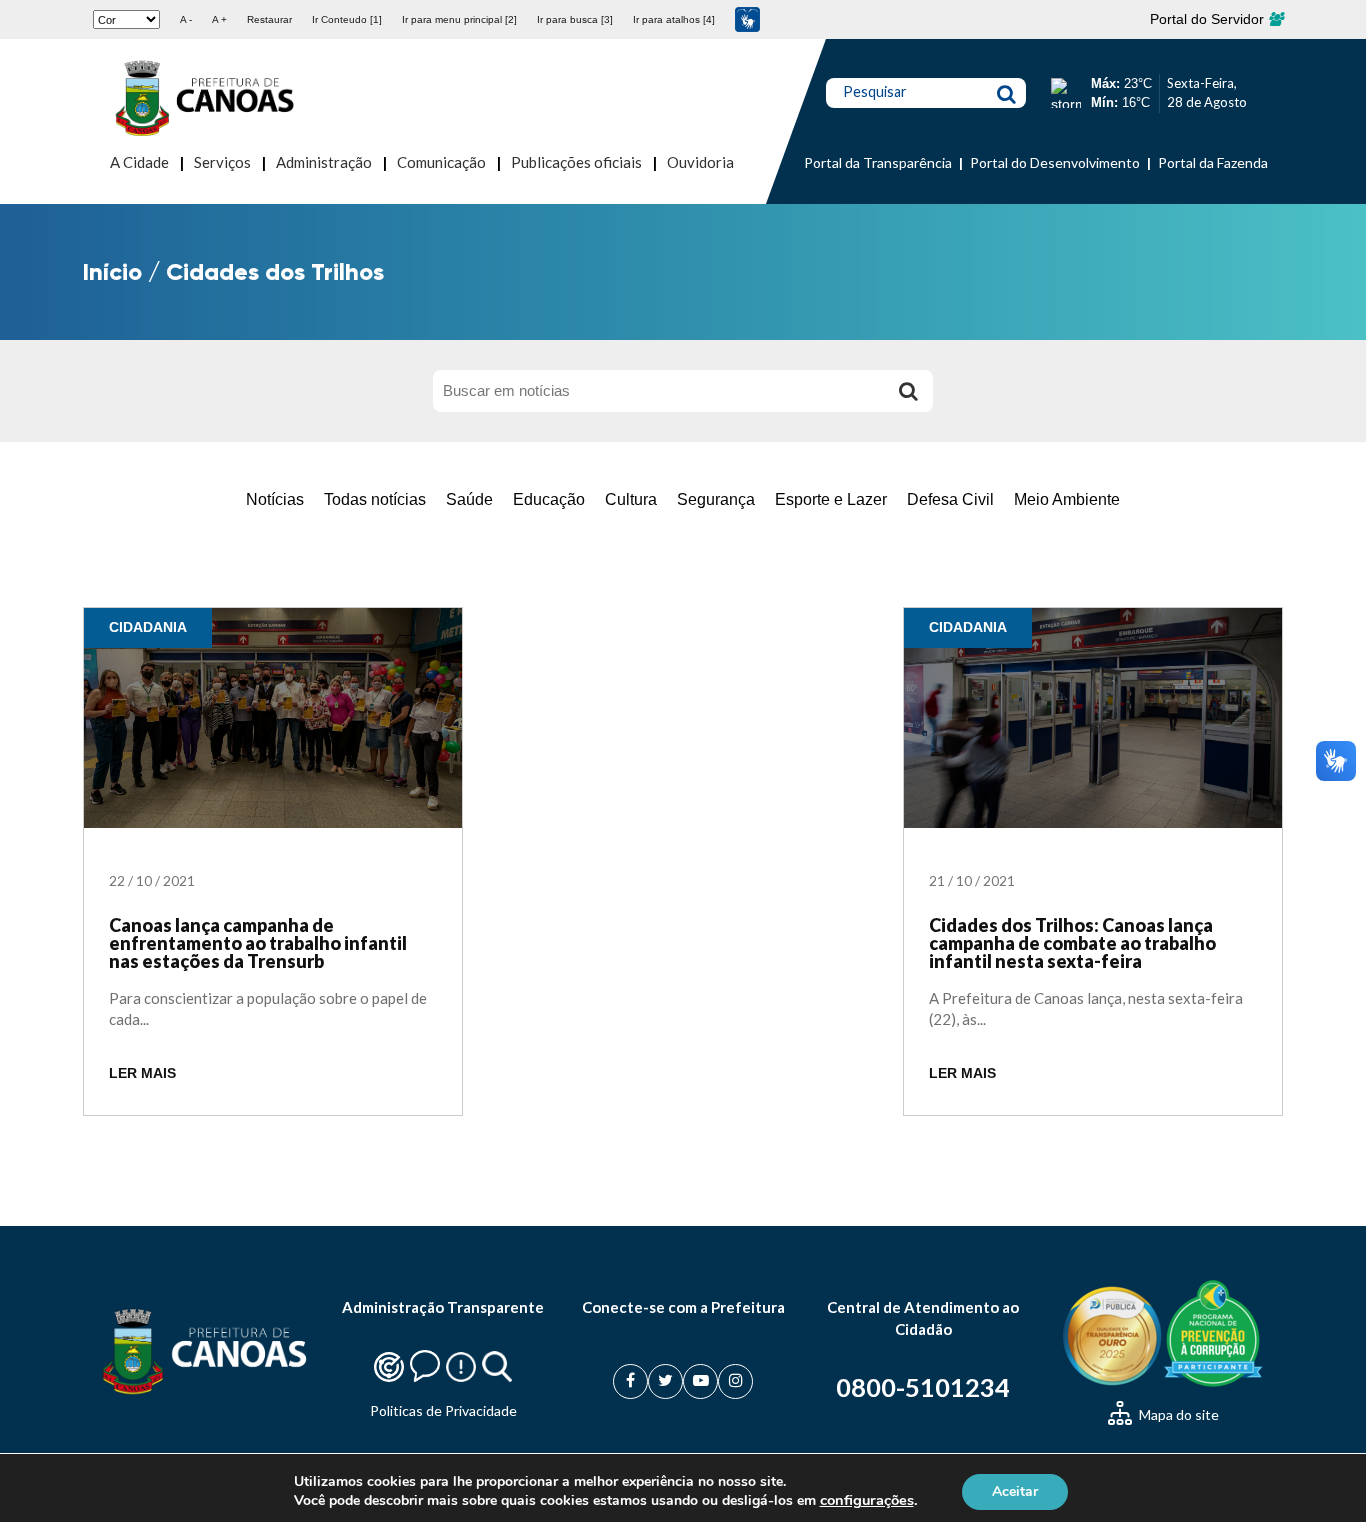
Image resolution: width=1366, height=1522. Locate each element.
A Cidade (139, 162)
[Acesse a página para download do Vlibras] (747, 19)
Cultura (631, 499)
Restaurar (269, 19)
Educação (549, 499)
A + (219, 19)
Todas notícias (375, 499)
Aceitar (1015, 1490)
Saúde (469, 499)
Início (112, 271)
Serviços (222, 162)
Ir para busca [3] (575, 19)
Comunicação (441, 162)
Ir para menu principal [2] (459, 19)
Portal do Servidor (1209, 19)
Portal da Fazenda (1213, 162)
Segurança (716, 499)
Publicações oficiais (576, 162)
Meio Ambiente (1067, 499)
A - (186, 19)
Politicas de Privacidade (443, 1410)
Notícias (275, 499)
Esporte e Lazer (831, 499)
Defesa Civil (950, 499)
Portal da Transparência (878, 162)
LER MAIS (142, 1073)
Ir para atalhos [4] (674, 19)
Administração (324, 162)
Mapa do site (1177, 1414)
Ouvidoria (700, 162)
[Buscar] (908, 391)
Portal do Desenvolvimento (1055, 162)
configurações (867, 1500)
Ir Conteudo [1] (347, 19)
